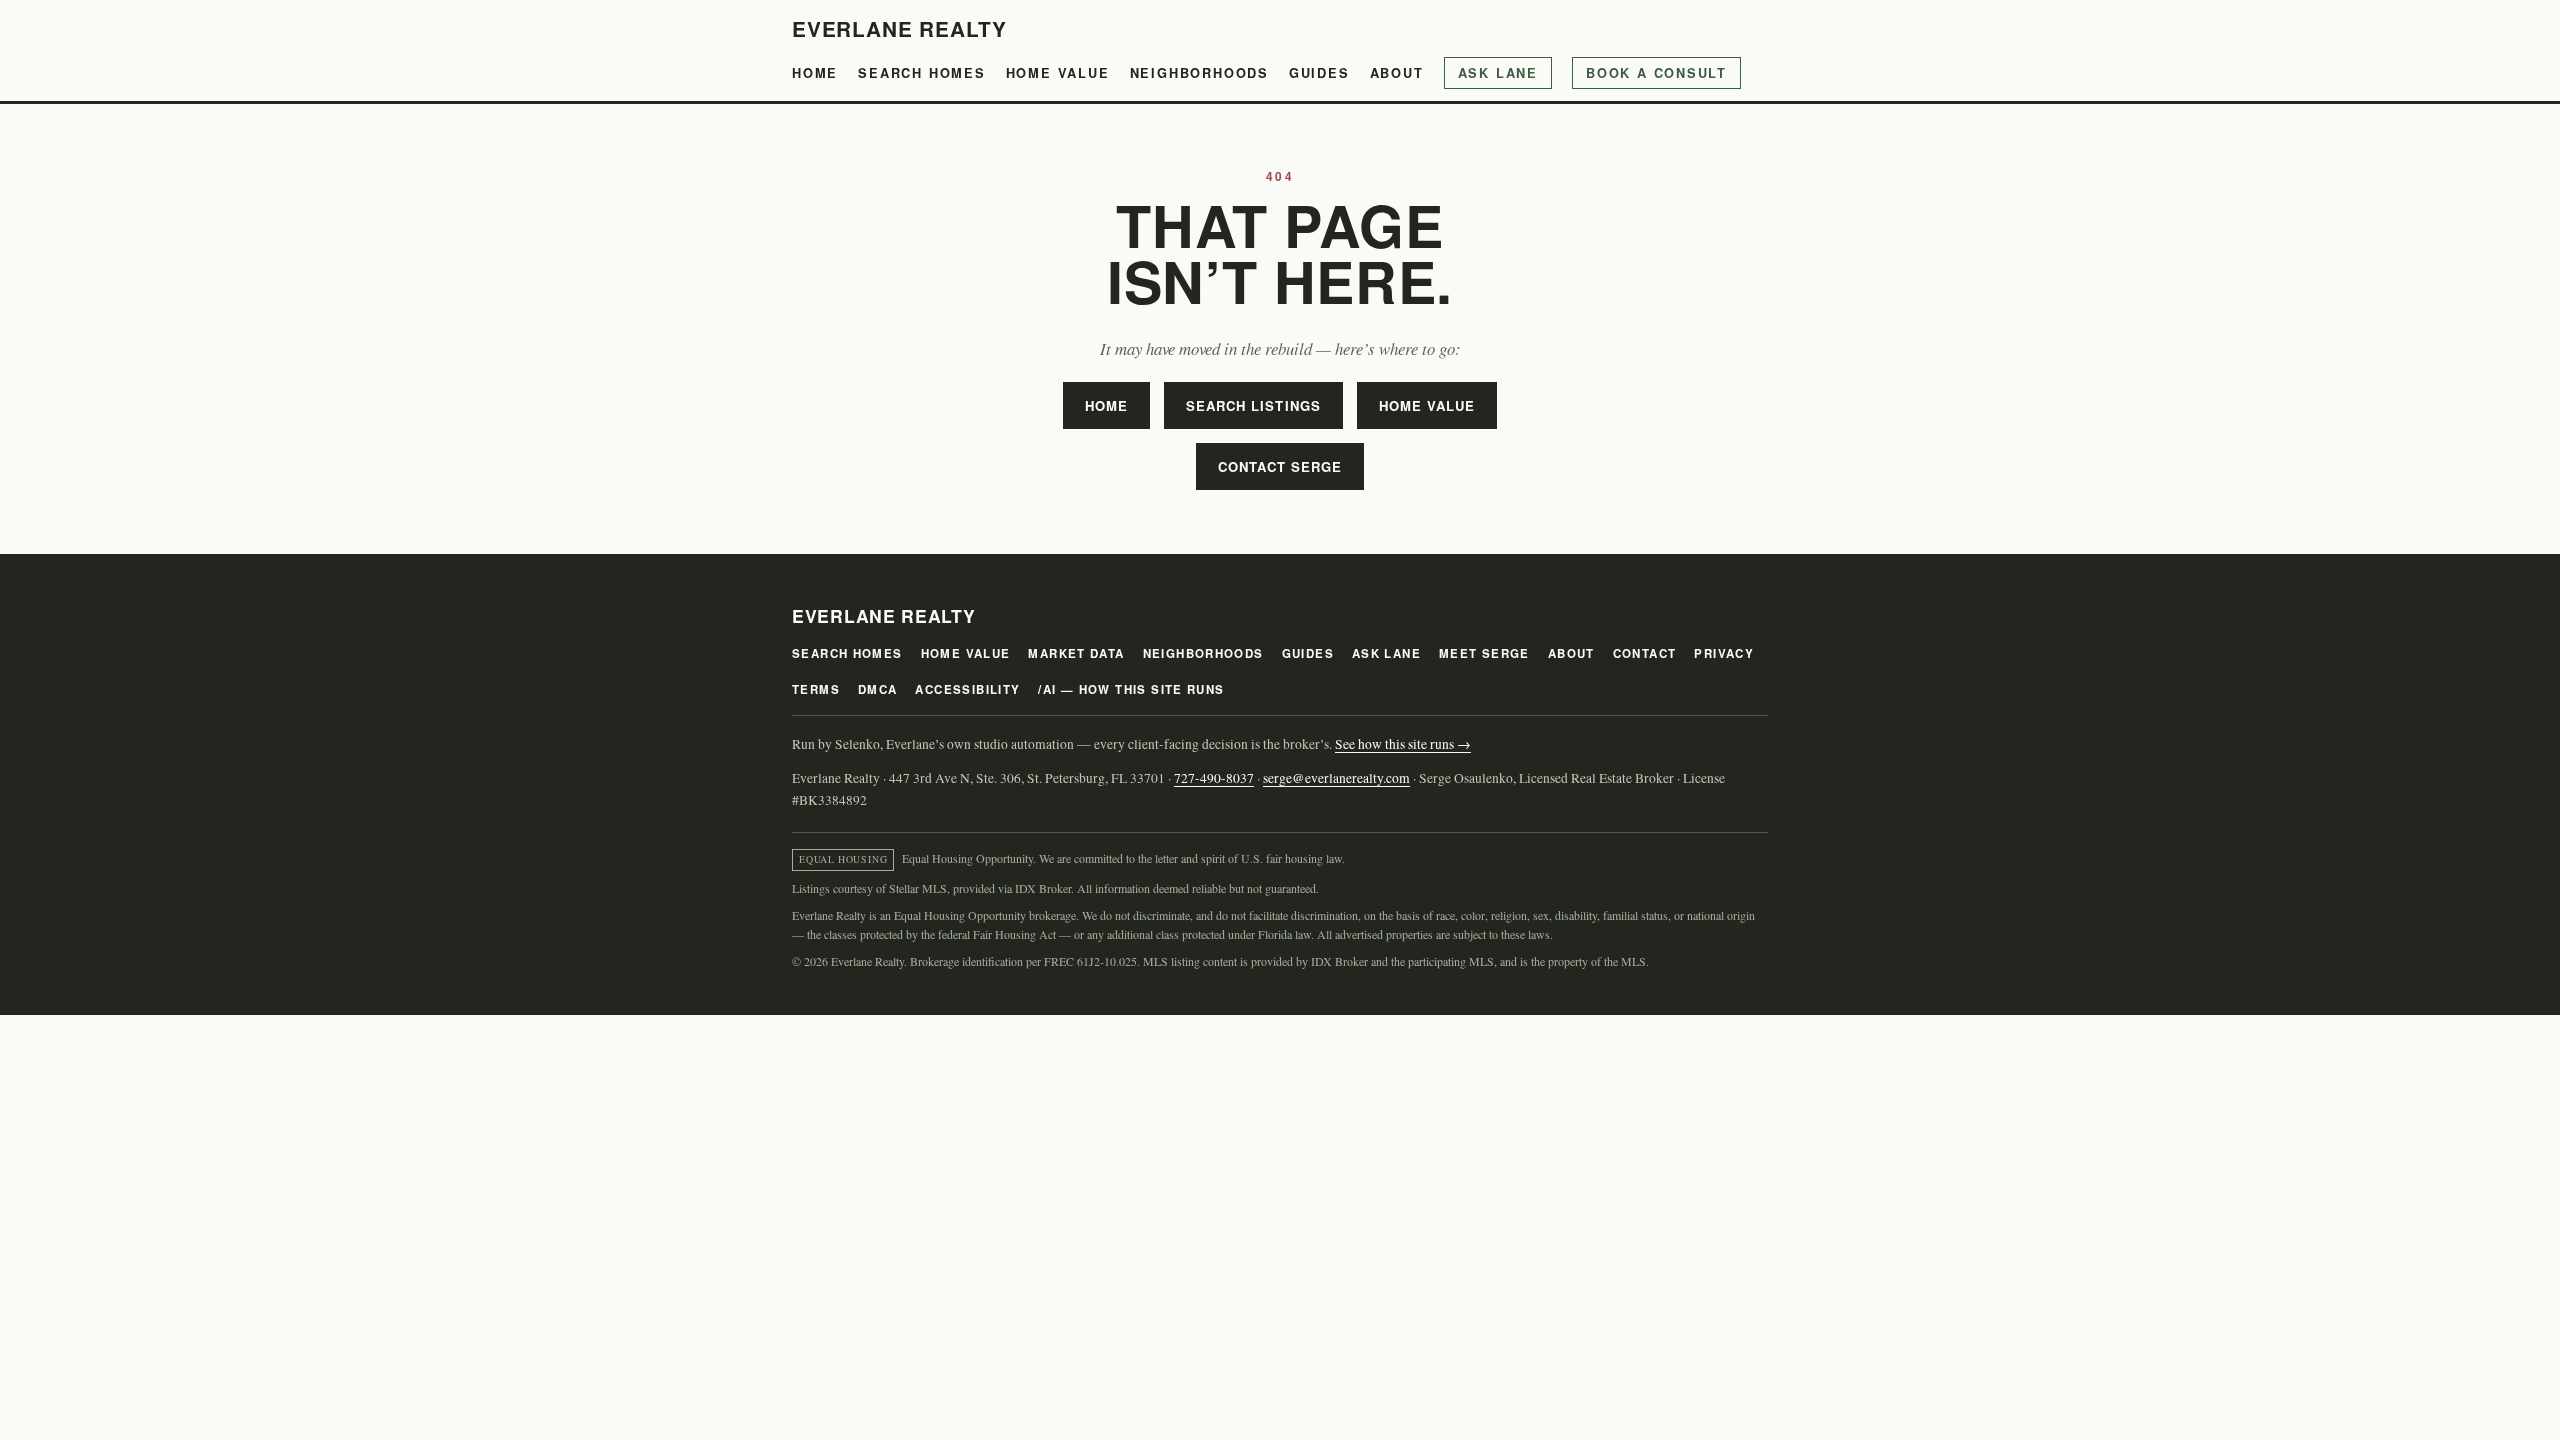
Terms (816, 689)
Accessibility (967, 689)
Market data (1076, 653)
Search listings (1253, 405)
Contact (1645, 653)
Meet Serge (1484, 653)
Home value (1058, 73)
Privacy (1724, 653)
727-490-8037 (1214, 778)
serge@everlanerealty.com (1336, 778)
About (1397, 73)
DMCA (878, 689)
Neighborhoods (1199, 73)
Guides (1319, 73)
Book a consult (1656, 73)
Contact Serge (1280, 466)
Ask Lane (1498, 73)
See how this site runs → (1403, 744)
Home (815, 73)
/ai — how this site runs (1131, 689)
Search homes (922, 73)
